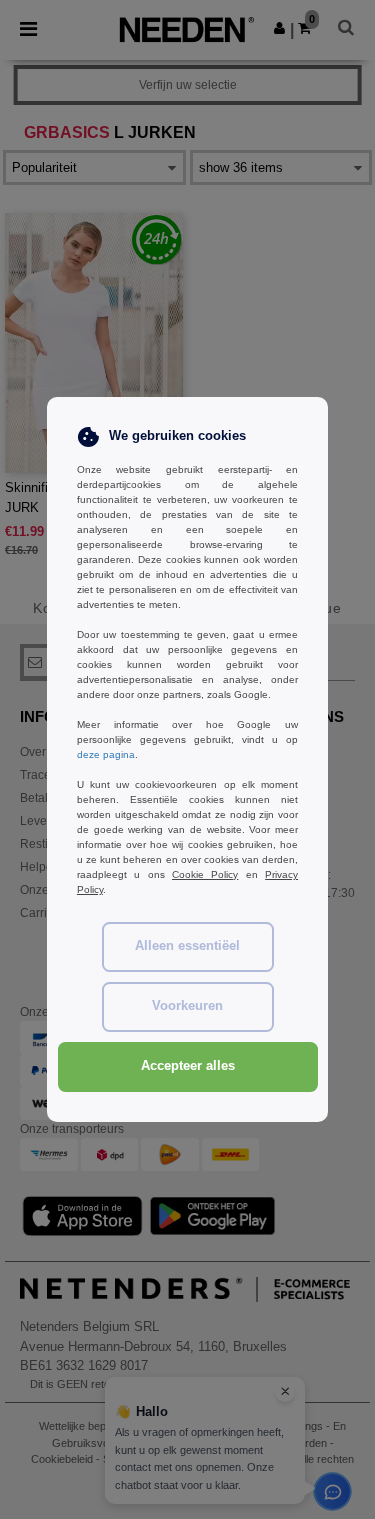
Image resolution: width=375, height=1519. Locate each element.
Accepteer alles (188, 1066)
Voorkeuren (187, 1006)
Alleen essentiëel (187, 946)
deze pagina (106, 754)
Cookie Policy (205, 874)
